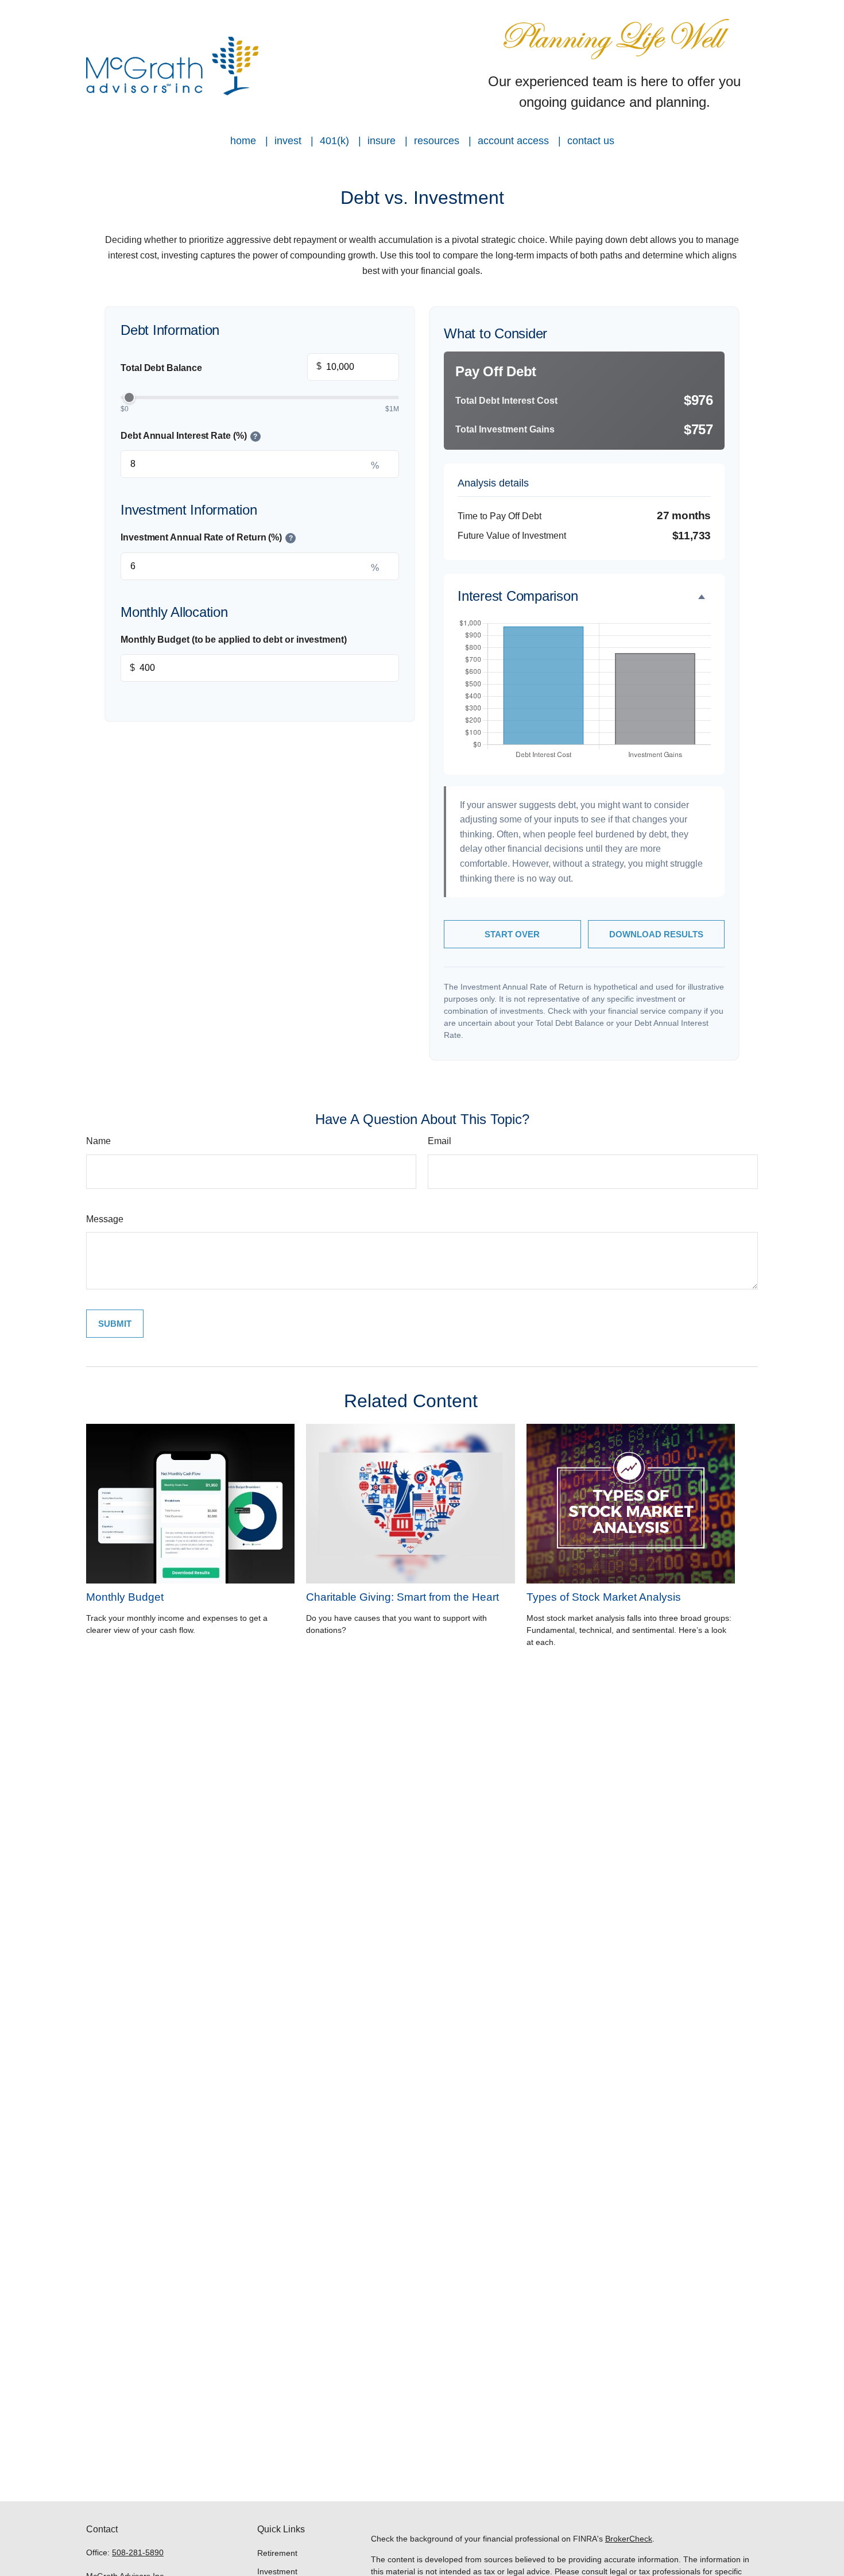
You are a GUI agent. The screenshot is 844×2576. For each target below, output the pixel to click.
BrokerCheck (629, 2539)
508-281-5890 (138, 2552)
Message (105, 1219)
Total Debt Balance (221, 367)
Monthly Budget (125, 1597)
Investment (277, 2571)
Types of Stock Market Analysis (604, 1597)
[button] (243, 141)
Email (440, 1141)
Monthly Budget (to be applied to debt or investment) (234, 640)
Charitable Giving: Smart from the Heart (402, 1597)
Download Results (656, 934)
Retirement (277, 2553)
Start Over (512, 934)
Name (98, 1141)
